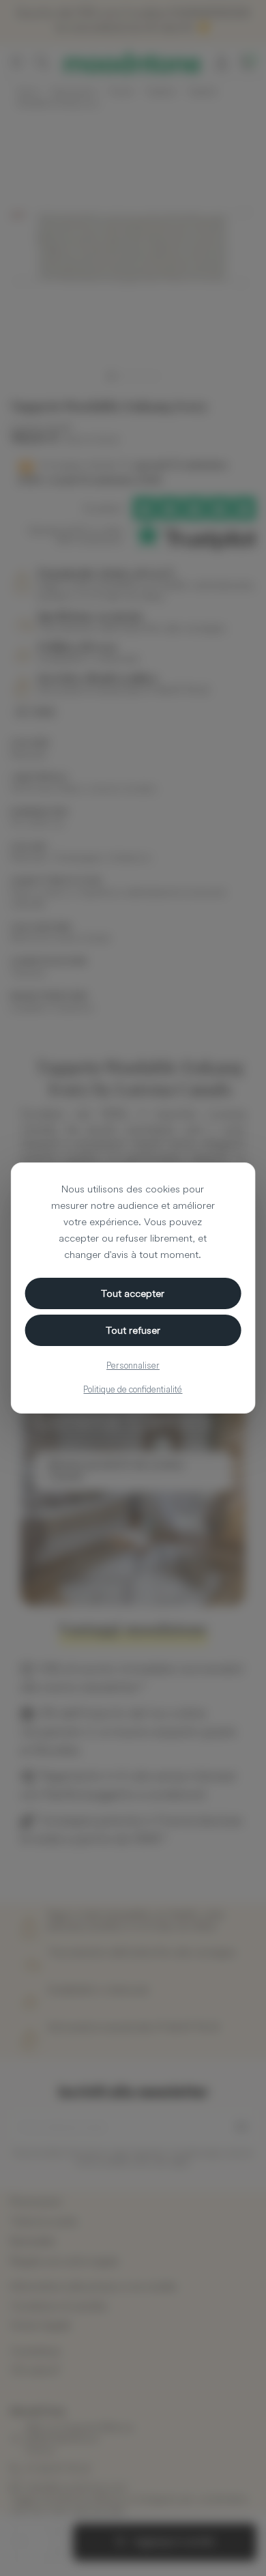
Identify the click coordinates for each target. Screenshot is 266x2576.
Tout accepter (133, 1293)
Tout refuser (133, 1330)
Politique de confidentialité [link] (133, 1389)
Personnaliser (133, 1365)
